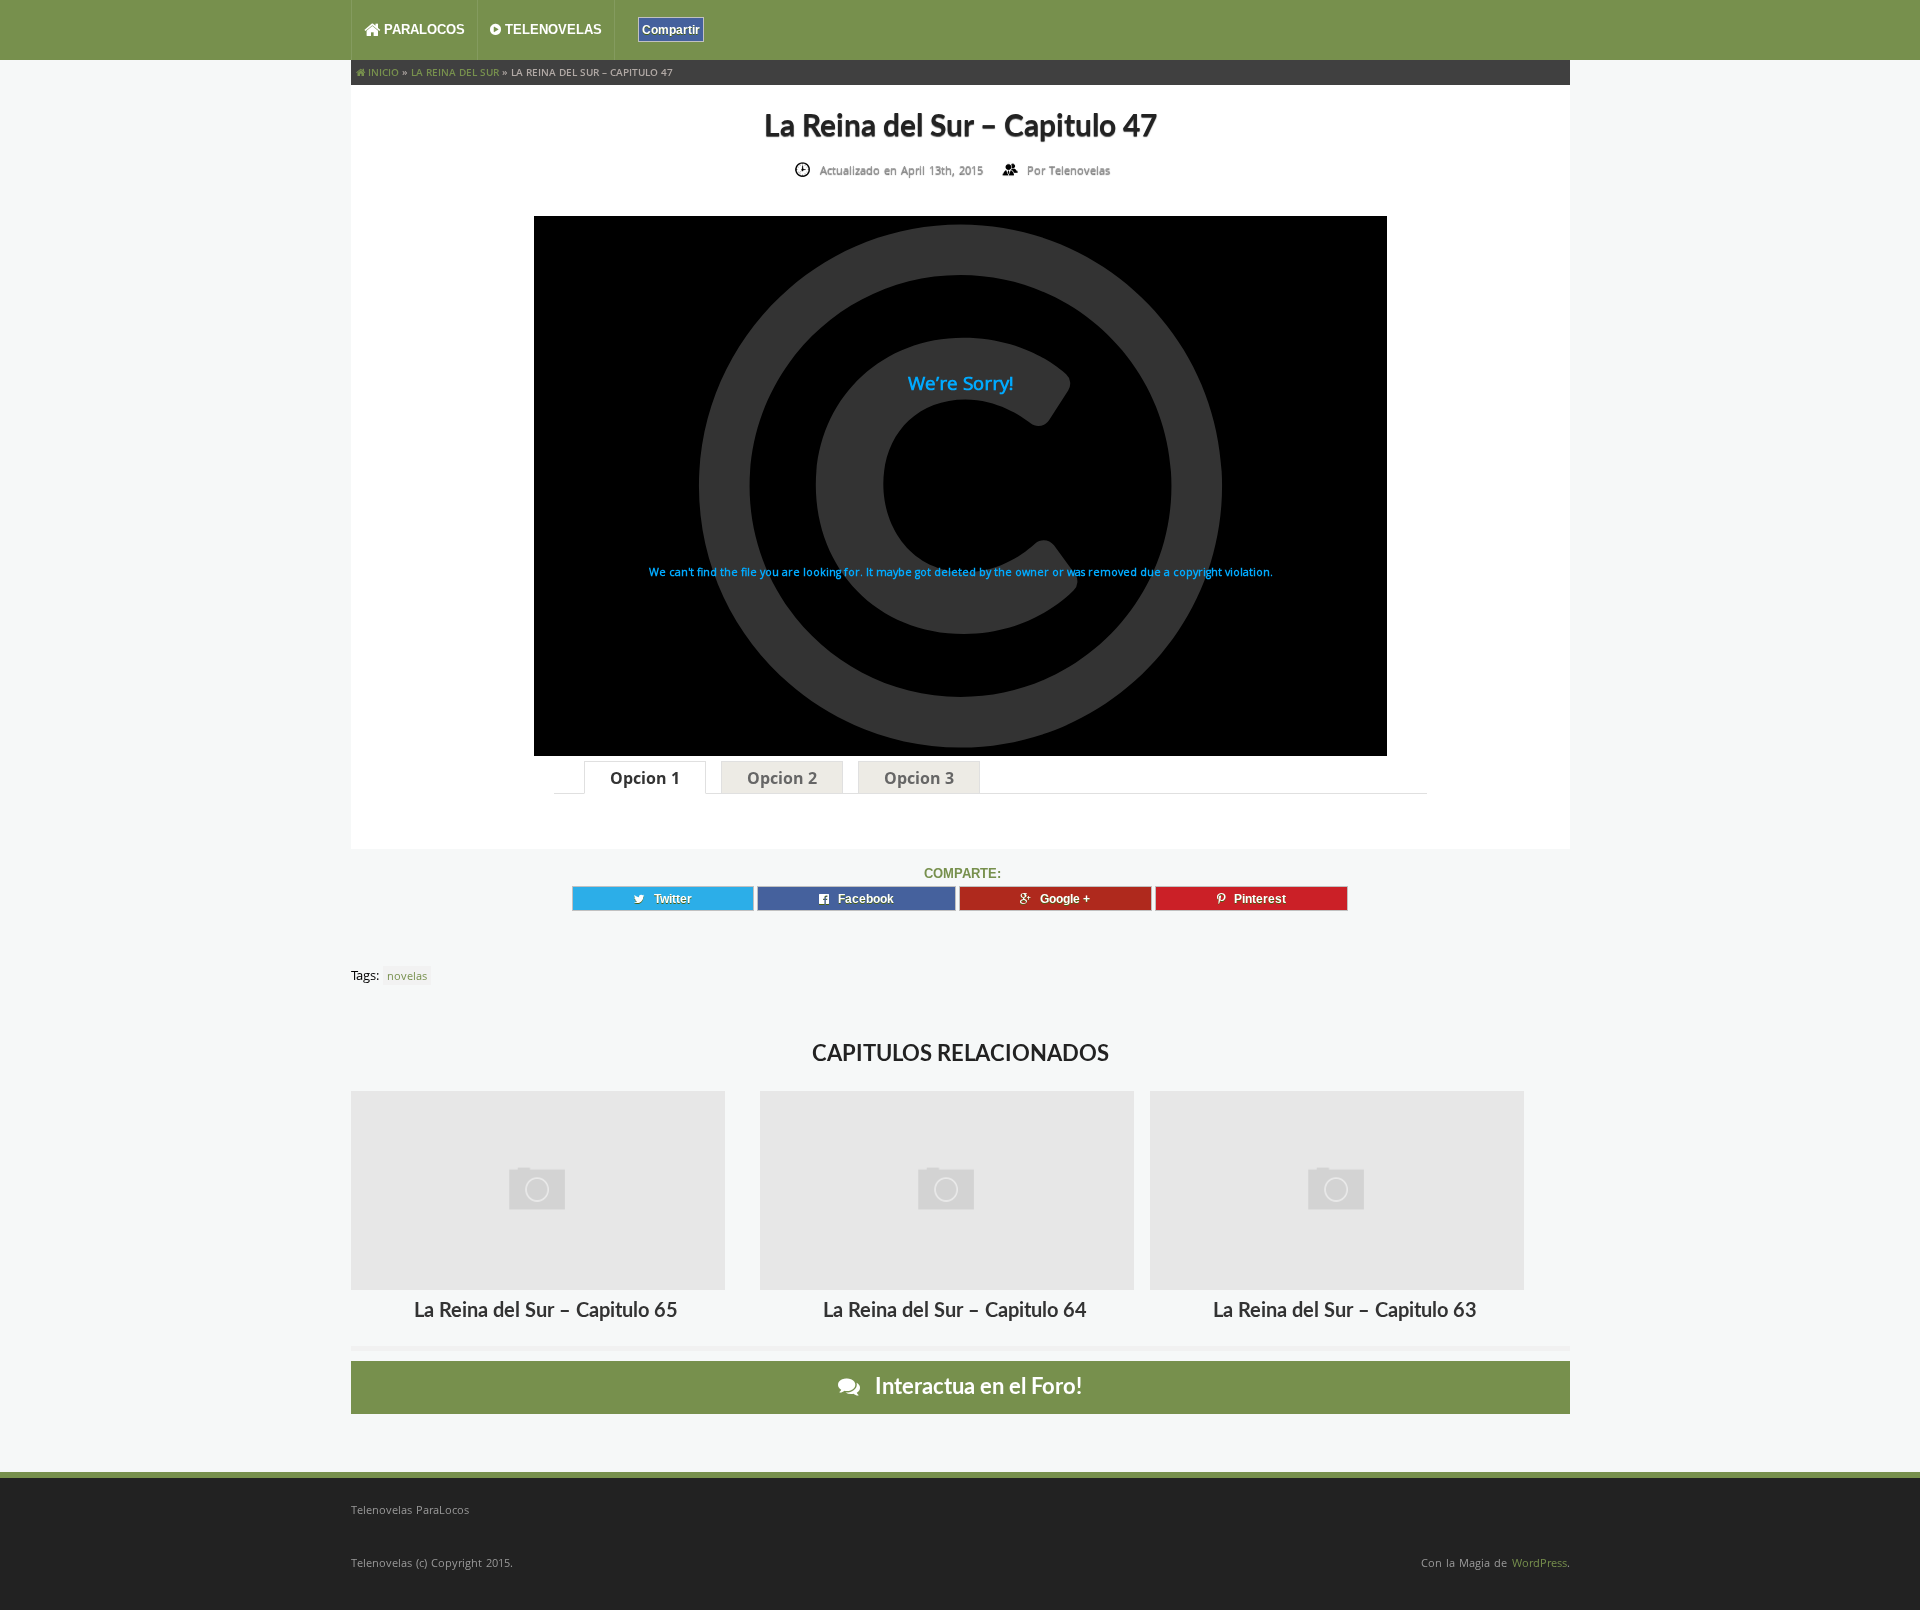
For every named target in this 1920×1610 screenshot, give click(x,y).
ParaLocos (422, 29)
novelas (407, 975)
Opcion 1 (645, 778)
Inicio (382, 72)
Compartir (671, 29)
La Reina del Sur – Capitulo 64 (955, 1311)
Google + (1060, 898)
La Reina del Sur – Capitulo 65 (546, 1311)
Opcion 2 (782, 778)
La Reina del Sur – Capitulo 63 (1345, 1311)
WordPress (1539, 1562)
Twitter (668, 898)
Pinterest (1255, 898)
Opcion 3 (919, 778)
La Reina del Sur (455, 72)
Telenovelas (551, 29)
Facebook (861, 898)
